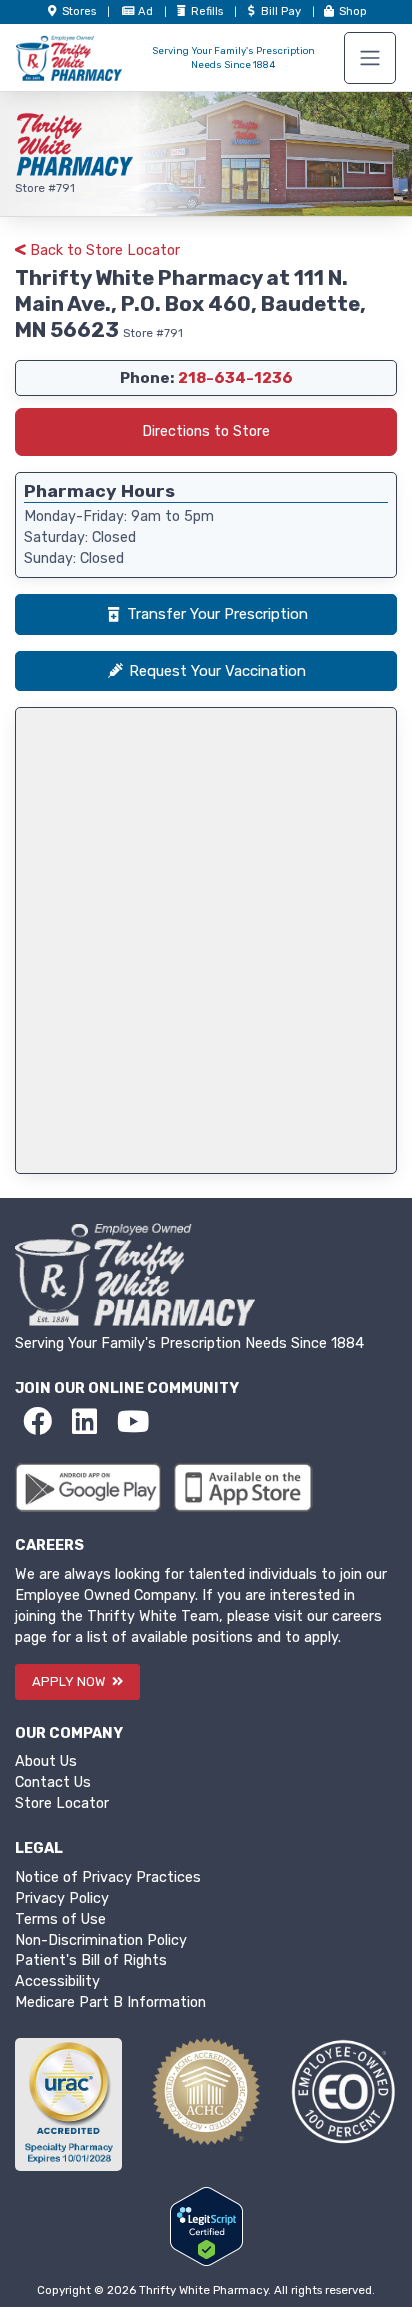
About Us (46, 1761)
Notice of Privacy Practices (108, 1877)
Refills (208, 11)
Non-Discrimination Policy (101, 1940)
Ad (147, 11)
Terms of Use (60, 1919)
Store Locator (62, 1803)
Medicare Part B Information (110, 2002)
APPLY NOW (70, 1681)
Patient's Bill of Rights (91, 1960)
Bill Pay (282, 11)
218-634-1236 (235, 378)
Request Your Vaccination (217, 671)
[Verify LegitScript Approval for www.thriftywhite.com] (206, 2226)
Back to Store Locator (103, 250)
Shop (351, 11)
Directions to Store (206, 431)
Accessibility (57, 1981)
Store (77, 11)
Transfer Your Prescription (217, 614)
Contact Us (53, 1782)
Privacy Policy (62, 1898)
